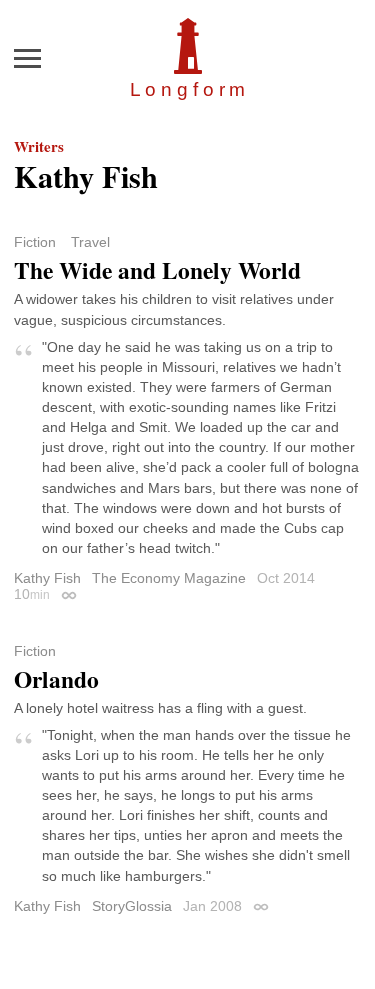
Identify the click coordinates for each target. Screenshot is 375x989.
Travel (90, 242)
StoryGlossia (132, 906)
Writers (39, 146)
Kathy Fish (47, 578)
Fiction (35, 242)
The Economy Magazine (169, 578)
